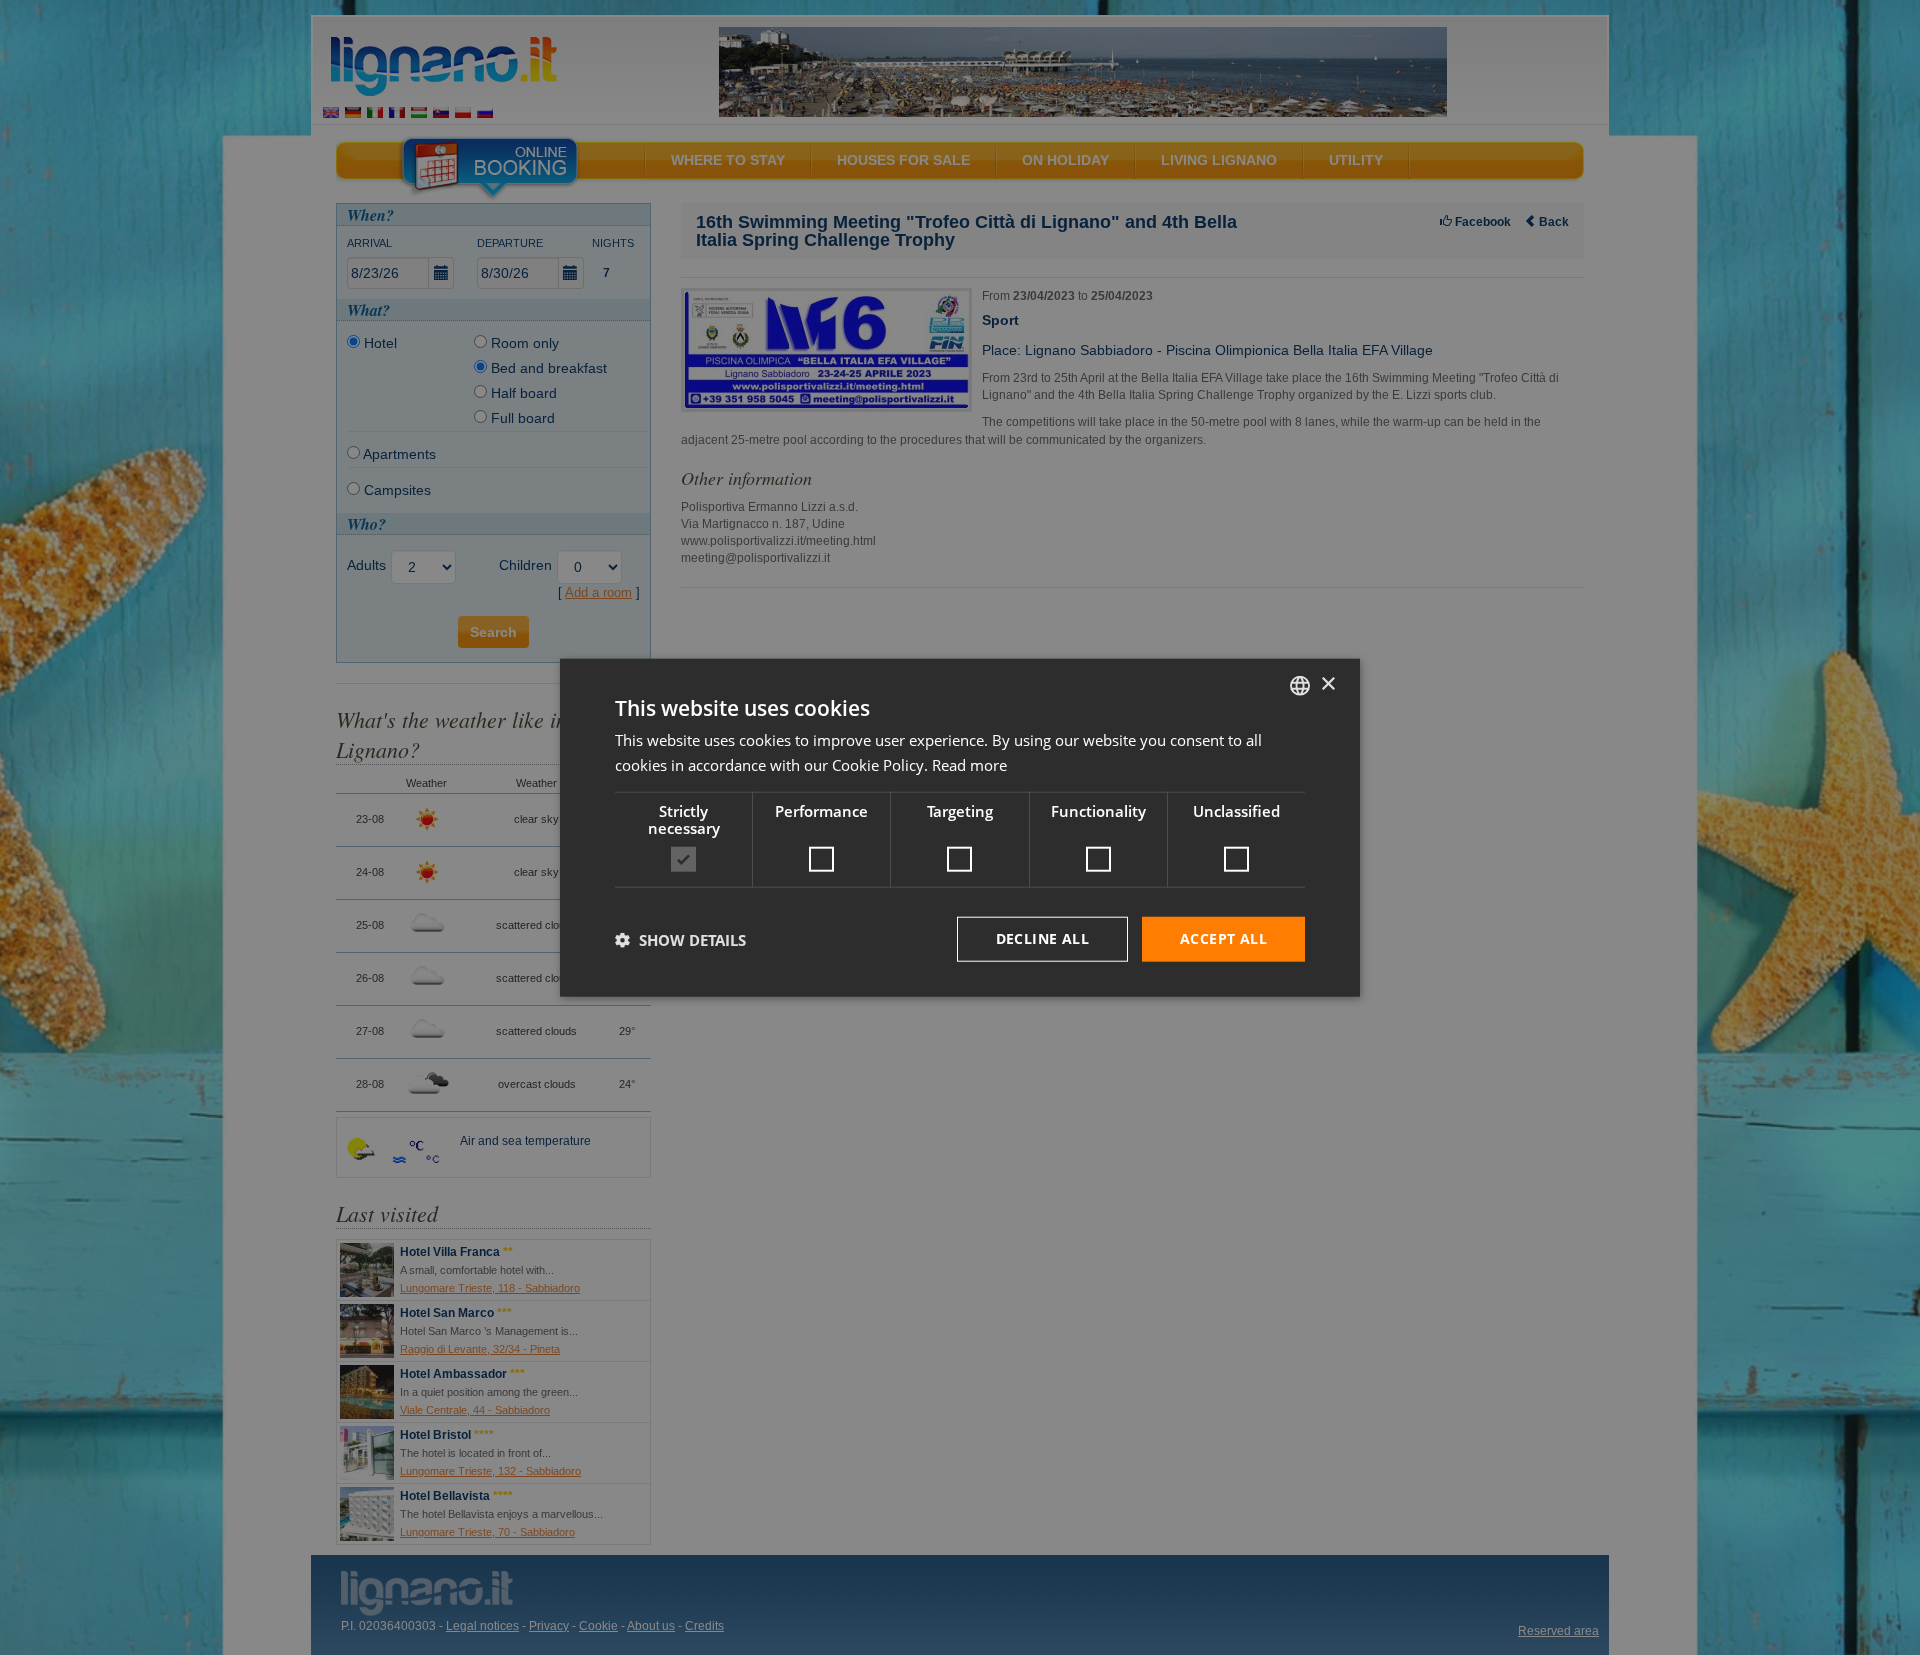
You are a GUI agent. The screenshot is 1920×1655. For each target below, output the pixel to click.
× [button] (1327, 684)
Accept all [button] (1223, 938)
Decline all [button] (1042, 938)
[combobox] (1300, 685)
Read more (969, 764)
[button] (680, 939)
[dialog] (960, 827)
